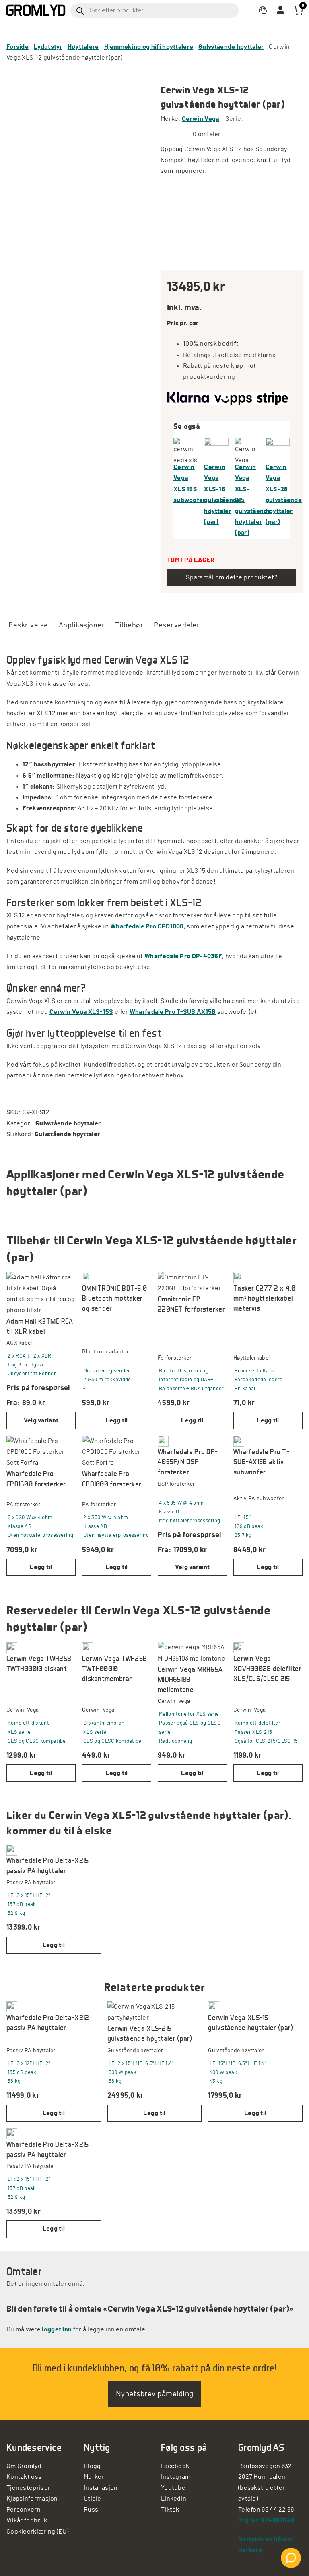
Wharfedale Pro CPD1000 (147, 926)
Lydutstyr (48, 47)
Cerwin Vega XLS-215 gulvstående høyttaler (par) (247, 500)
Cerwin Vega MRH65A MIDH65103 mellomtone (190, 1679)
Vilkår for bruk (27, 2520)
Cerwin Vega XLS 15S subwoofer (185, 484)
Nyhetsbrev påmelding (155, 2394)
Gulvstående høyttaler (231, 47)
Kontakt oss (24, 2477)
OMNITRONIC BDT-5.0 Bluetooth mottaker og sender (114, 1298)
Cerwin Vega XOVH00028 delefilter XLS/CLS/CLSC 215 (267, 1668)
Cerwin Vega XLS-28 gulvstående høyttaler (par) (278, 494)
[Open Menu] (155, 27)
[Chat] (291, 2558)
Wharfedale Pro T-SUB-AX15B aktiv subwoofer (261, 1462)
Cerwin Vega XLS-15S (81, 1012)
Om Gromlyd (24, 2466)
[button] (117, 1421)
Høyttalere (83, 47)
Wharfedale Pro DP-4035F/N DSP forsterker (188, 1462)
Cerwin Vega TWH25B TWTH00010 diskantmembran (114, 1668)
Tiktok (170, 2510)
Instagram (176, 2477)
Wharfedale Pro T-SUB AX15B (173, 1012)
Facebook (175, 2466)
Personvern (24, 2510)
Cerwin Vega (200, 119)
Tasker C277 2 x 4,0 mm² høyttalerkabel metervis (265, 1298)
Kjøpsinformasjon (32, 2499)
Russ (91, 2510)
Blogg (92, 2466)
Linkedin (174, 2499)
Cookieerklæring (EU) (37, 2532)
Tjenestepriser (28, 2488)
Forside (18, 47)
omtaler (207, 134)
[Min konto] (263, 10)
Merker (94, 2477)
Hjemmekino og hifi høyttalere (149, 47)
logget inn (57, 2329)
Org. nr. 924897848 (266, 2520)
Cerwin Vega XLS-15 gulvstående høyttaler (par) (216, 494)
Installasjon (101, 2488)
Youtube (173, 2488)
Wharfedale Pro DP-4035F (183, 956)
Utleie (93, 2499)
